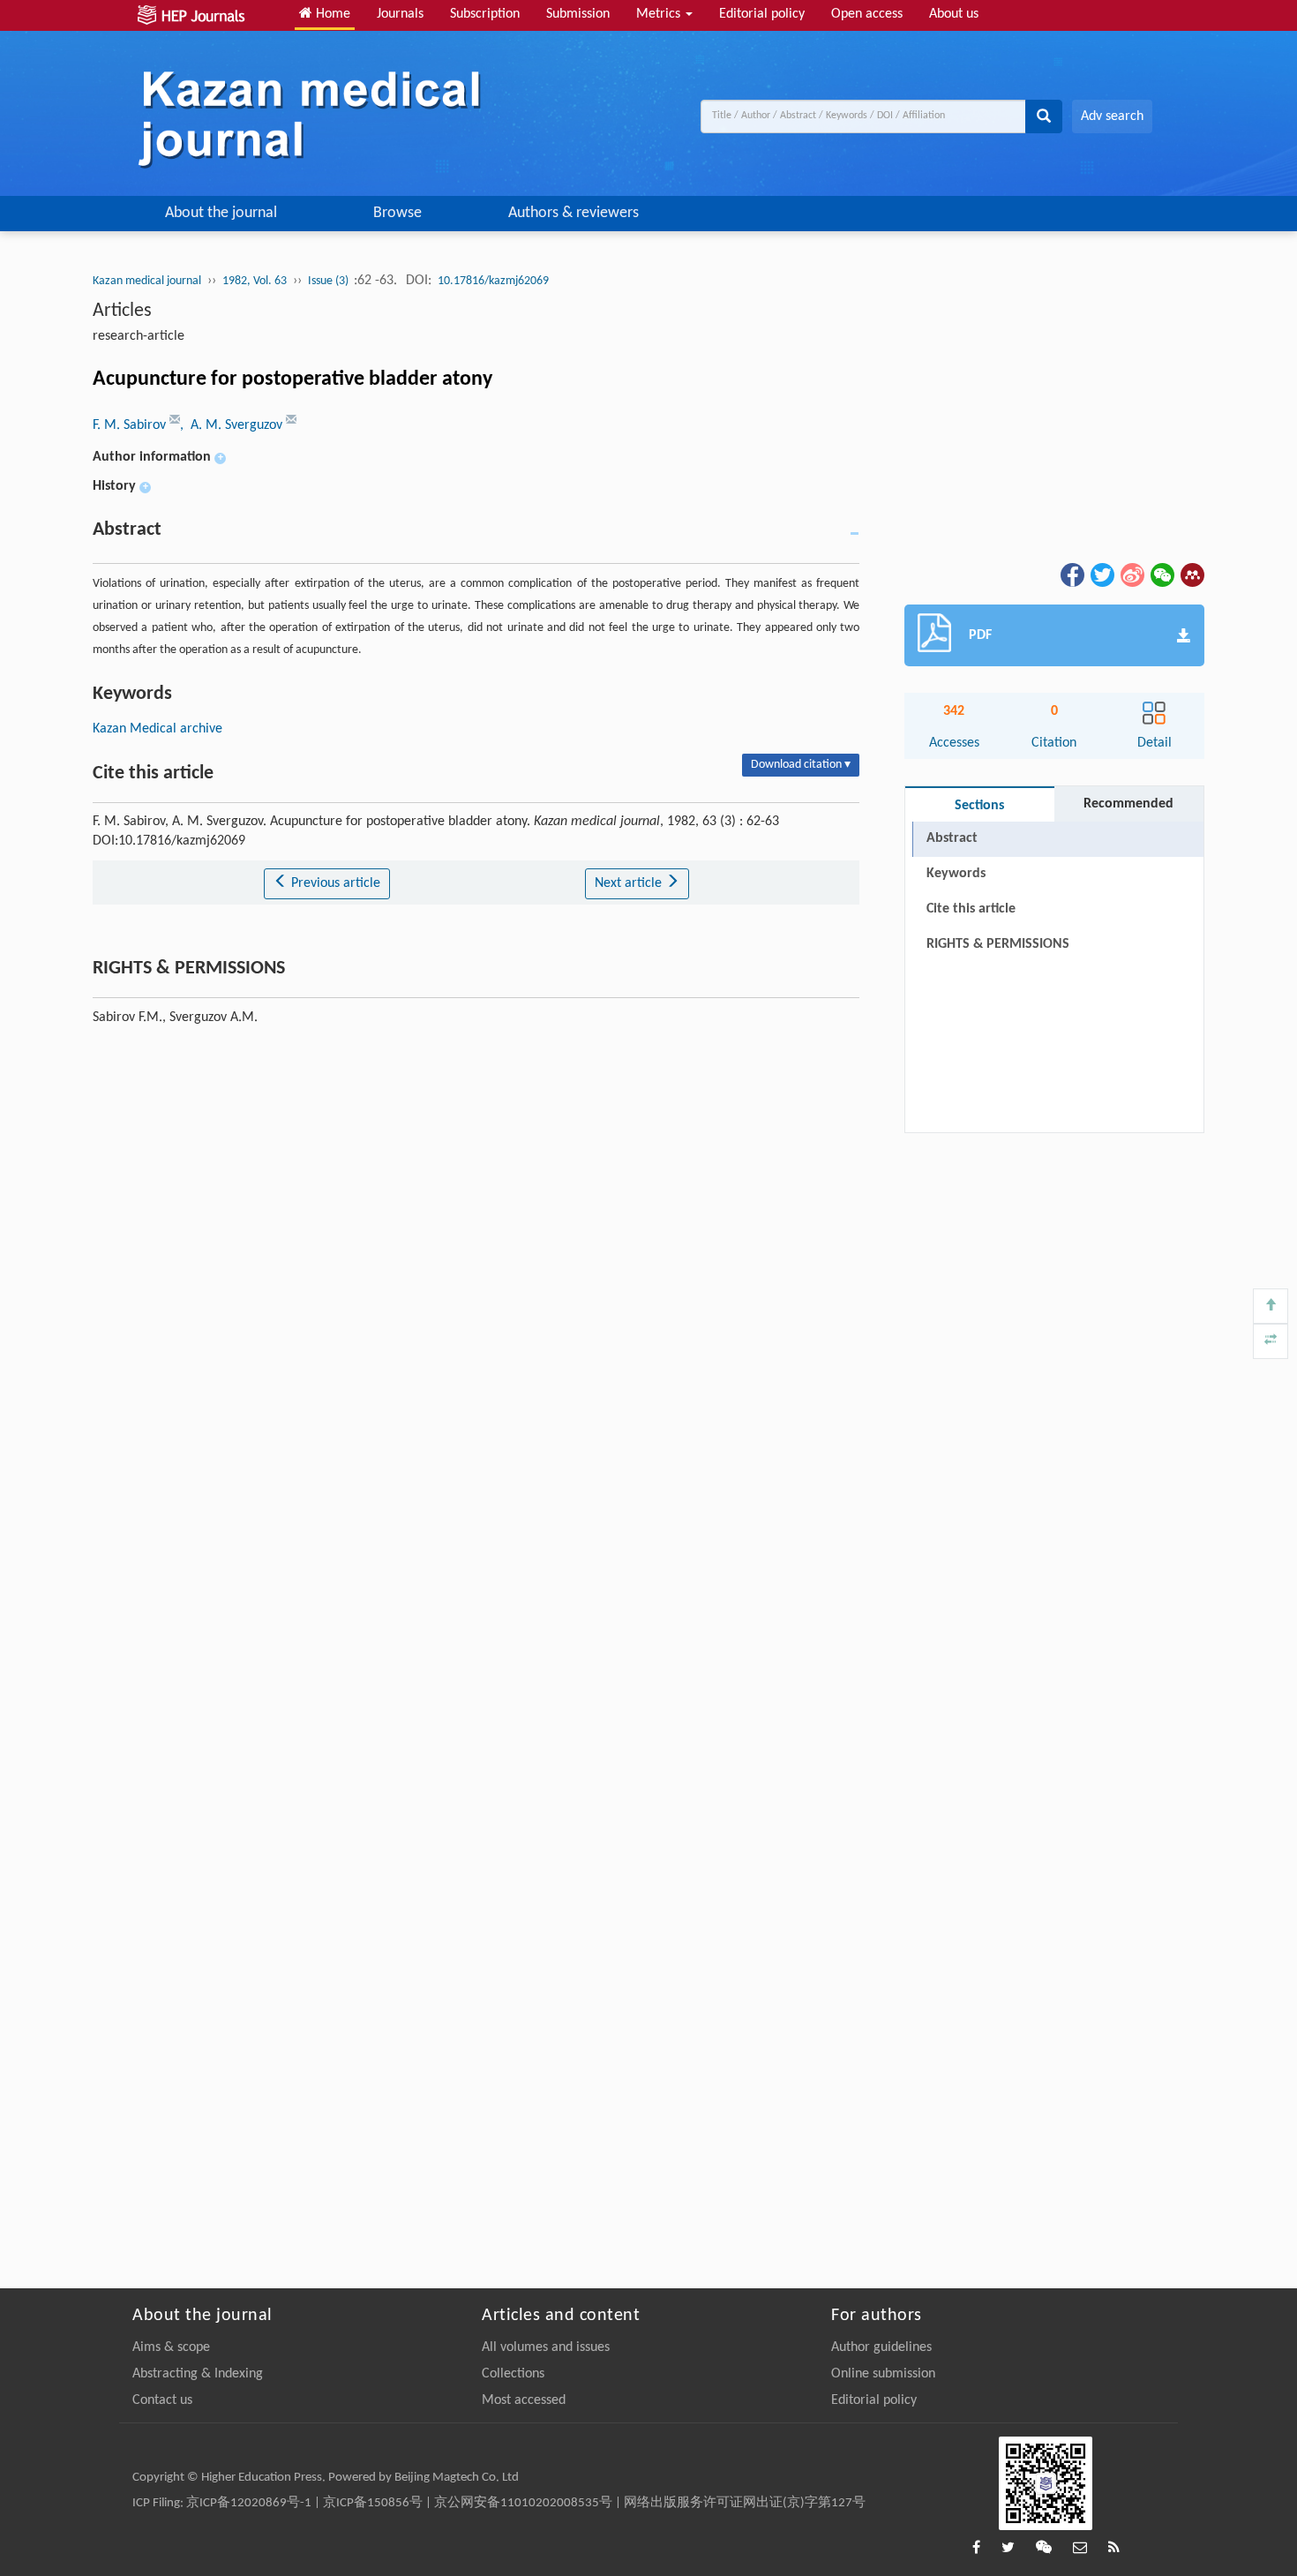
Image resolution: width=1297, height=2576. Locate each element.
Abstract (952, 838)
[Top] (1271, 1306)
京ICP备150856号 (373, 2503)
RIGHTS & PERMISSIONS (998, 944)
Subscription (485, 14)
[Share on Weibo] (1131, 575)
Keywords (956, 874)
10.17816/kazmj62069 (493, 281)
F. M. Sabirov (131, 425)
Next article (630, 883)
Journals (400, 14)
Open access (867, 14)
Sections (979, 806)
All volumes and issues (546, 2347)
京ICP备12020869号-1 (249, 2503)
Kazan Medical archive (157, 729)
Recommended (1128, 804)
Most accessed (524, 2400)
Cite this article (971, 909)
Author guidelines (881, 2347)
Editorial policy (762, 14)
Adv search (1112, 116)
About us (954, 14)
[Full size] (1271, 1341)
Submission (578, 14)
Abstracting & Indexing (198, 2374)
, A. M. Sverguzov (233, 425)
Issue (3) (330, 281)
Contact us (162, 2400)
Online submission (883, 2374)
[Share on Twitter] (1101, 575)
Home (331, 14)
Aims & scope (171, 2347)
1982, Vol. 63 (255, 281)
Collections (513, 2374)
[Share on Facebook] (1071, 575)
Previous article (334, 883)
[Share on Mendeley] (1191, 575)
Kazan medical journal (147, 281)
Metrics (660, 14)
